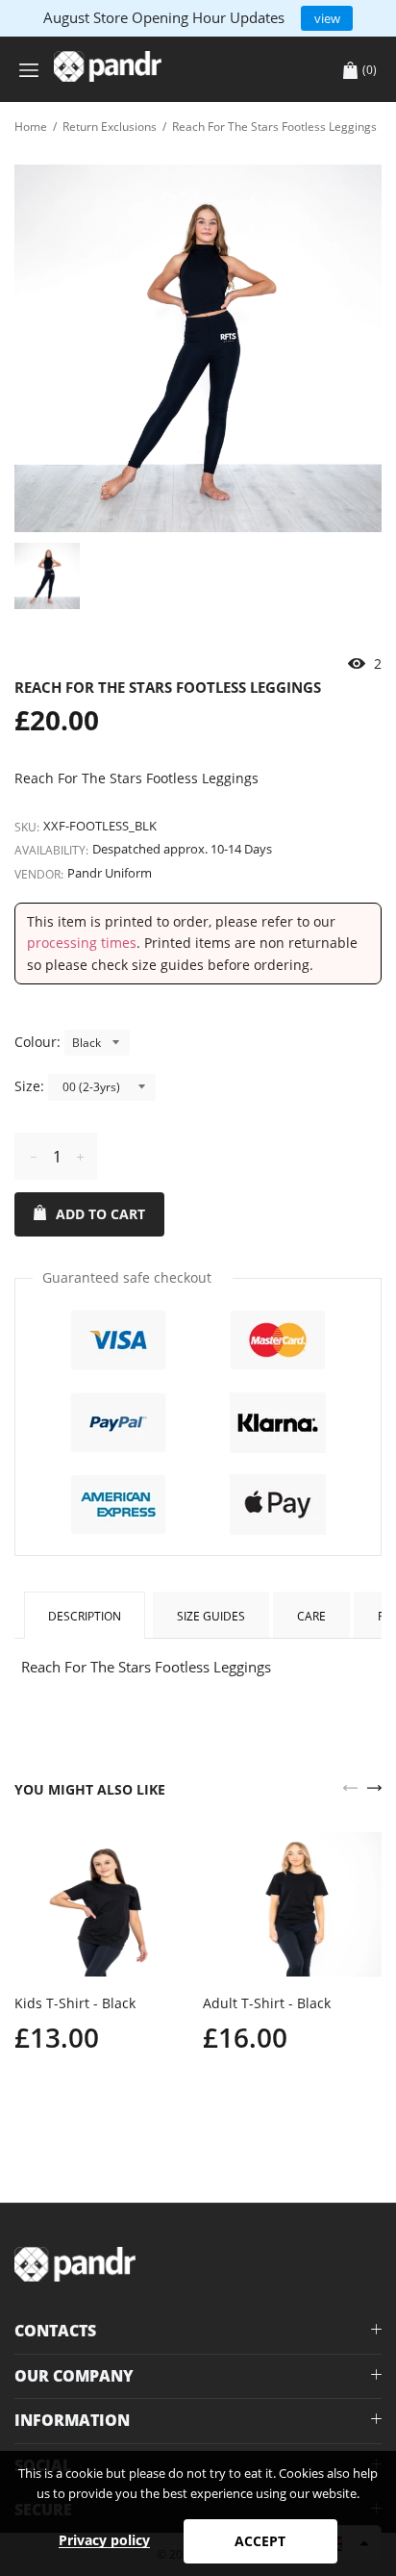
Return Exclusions (110, 127)
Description (85, 1616)
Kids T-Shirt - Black (75, 2003)
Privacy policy (104, 2540)
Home (31, 127)
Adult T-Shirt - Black (267, 2003)
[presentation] (350, 1786)
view (327, 18)
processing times (82, 943)
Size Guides (211, 1616)
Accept (260, 2541)
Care (311, 1616)
